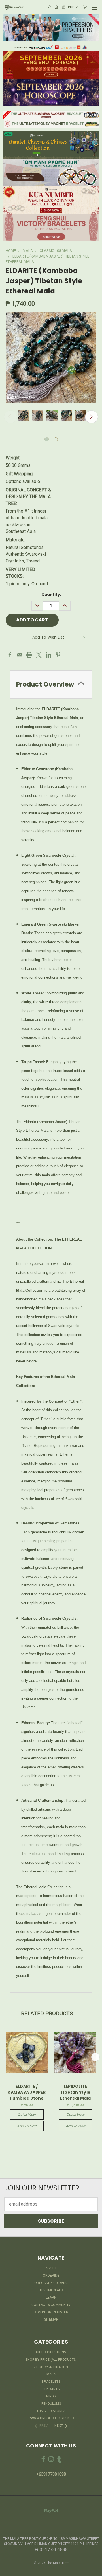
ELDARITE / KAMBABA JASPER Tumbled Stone (27, 2092)
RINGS (51, 2396)
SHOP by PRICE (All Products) (51, 2360)
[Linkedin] (48, 655)
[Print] (29, 655)
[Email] (20, 655)
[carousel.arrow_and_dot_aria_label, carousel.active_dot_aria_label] (47, 439)
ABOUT (51, 2268)
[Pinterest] (58, 655)
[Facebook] (10, 655)
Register (60, 2312)
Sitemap (51, 2320)
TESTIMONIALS (51, 2290)
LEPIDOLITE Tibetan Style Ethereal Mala (75, 2092)
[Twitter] (39, 655)
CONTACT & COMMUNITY (51, 2305)
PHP (71, 7)
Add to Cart (27, 2126)
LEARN (51, 2298)
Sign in (40, 2312)
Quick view (27, 2114)
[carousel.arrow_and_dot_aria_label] (56, 439)
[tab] (51, 684)
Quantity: (51, 594)
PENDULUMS (51, 2404)
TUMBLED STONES (51, 2411)
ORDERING (51, 2276)
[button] (51, 27)
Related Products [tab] (47, 2013)
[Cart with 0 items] (85, 7)
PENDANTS (51, 2389)
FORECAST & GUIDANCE (51, 2283)
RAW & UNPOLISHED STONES (51, 2418)
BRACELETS (51, 2382)
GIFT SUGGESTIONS (51, 2352)
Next (92, 417)
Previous (10, 417)
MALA (51, 2374)
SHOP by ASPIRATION (51, 2367)
